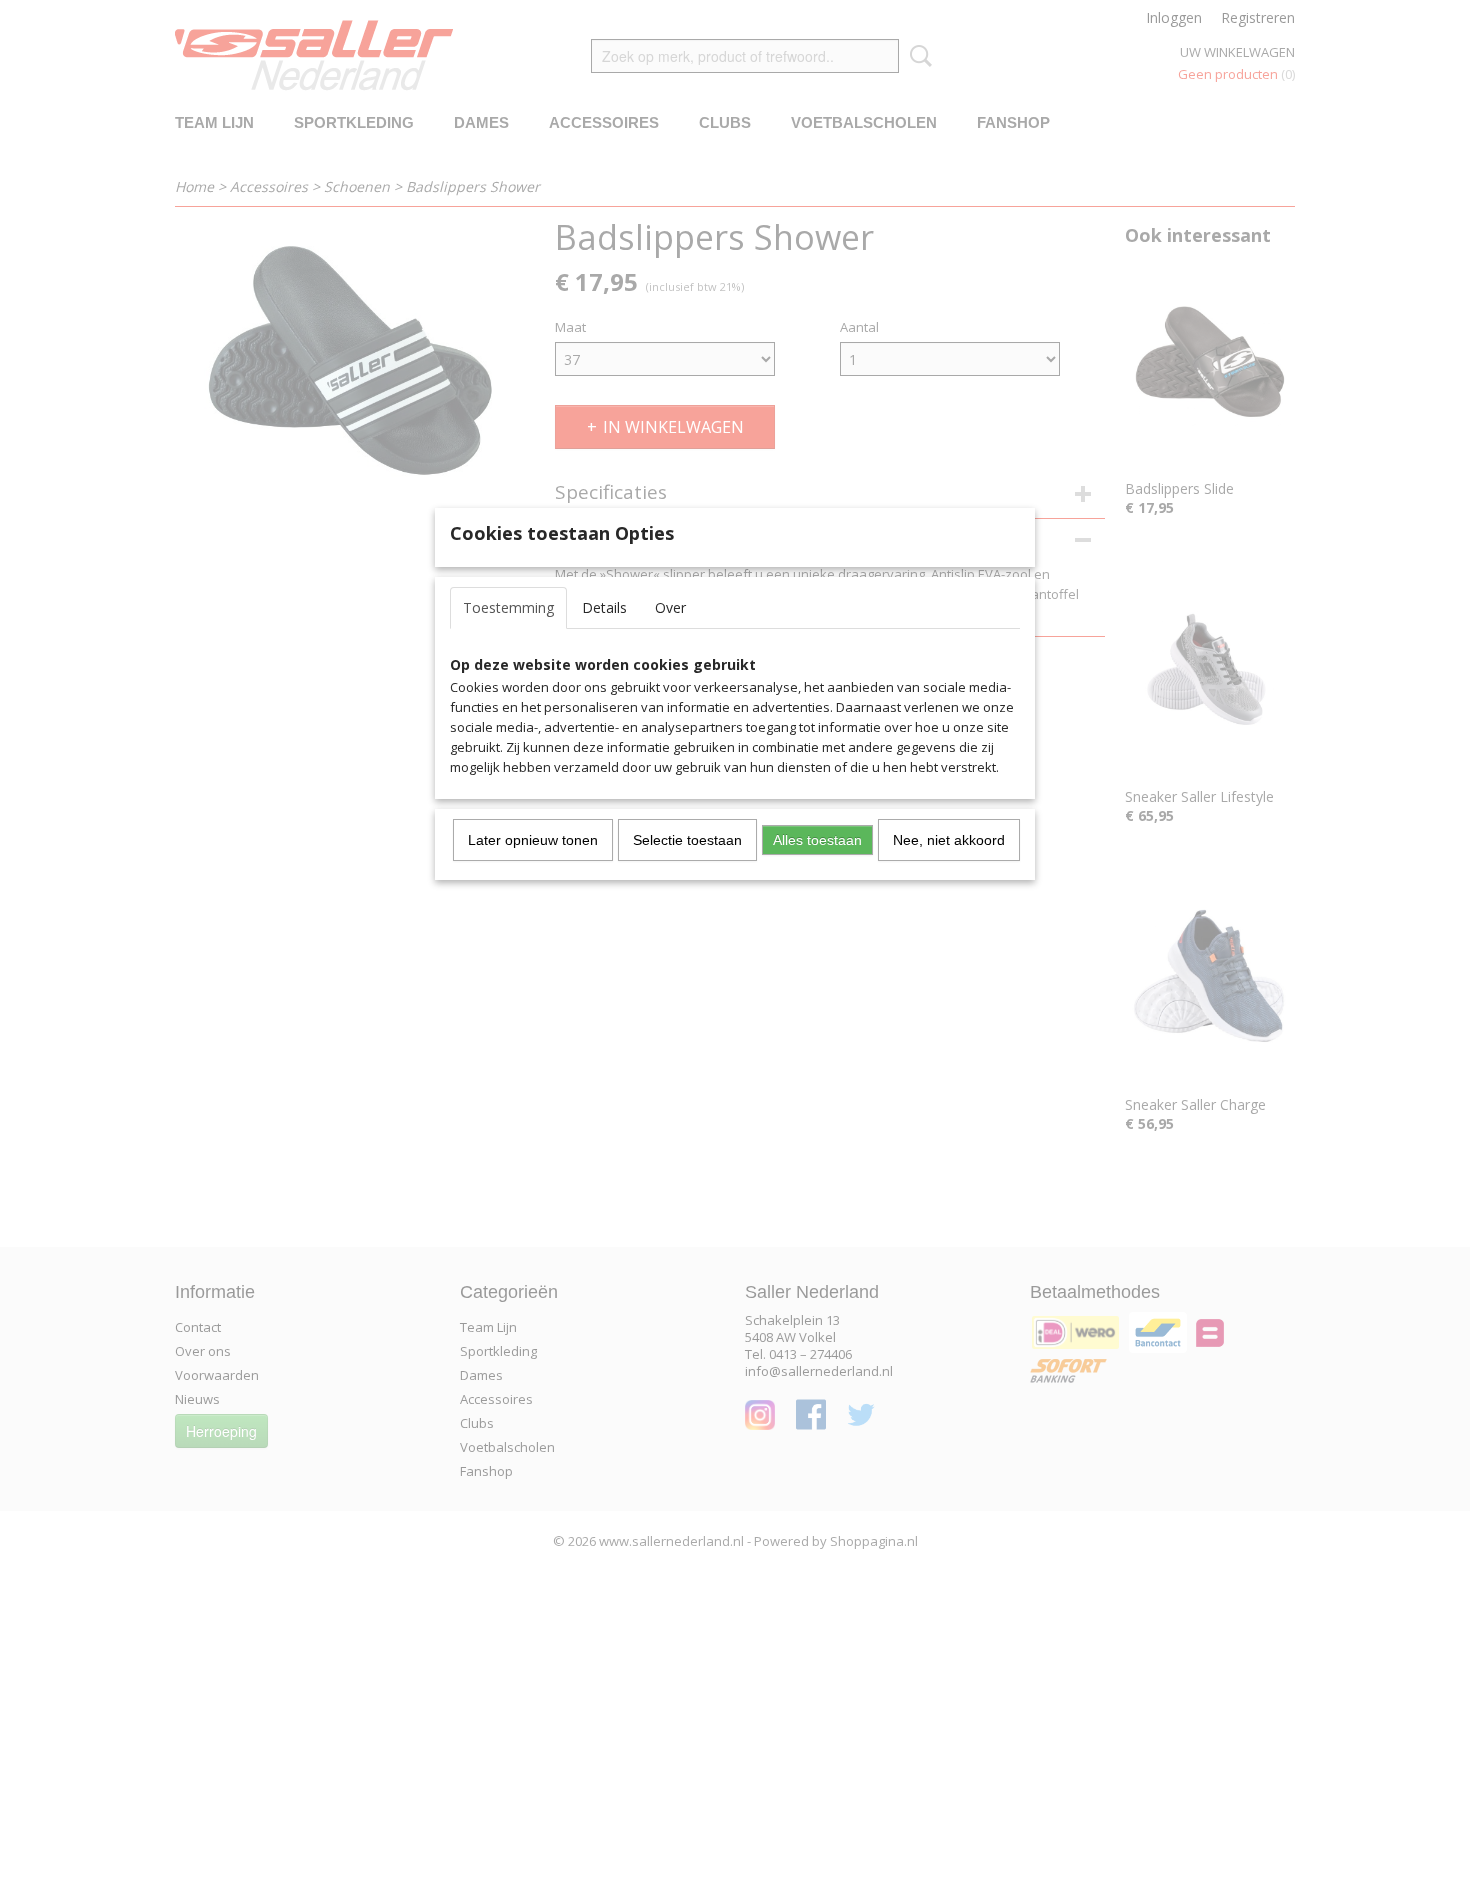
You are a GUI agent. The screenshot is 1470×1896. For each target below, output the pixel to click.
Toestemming (508, 607)
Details (604, 607)
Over (670, 607)
